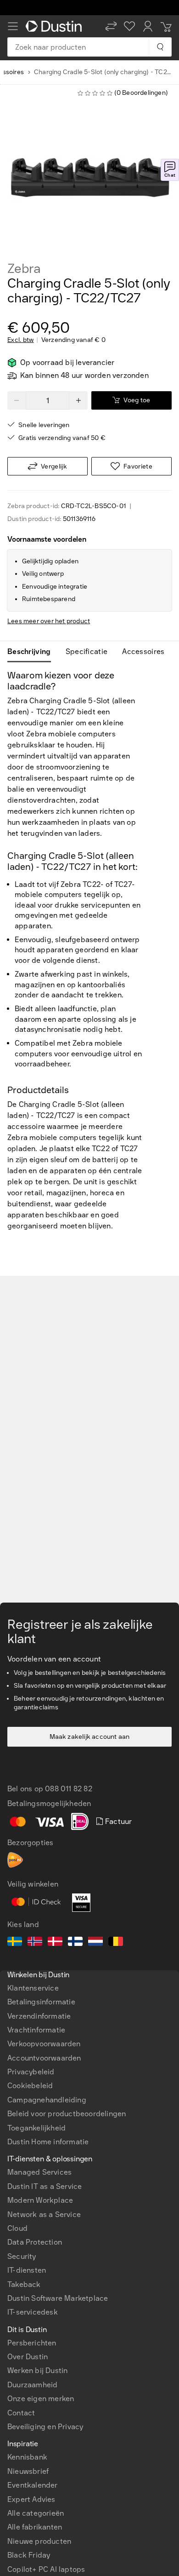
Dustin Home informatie (48, 2142)
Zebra (24, 269)
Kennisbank (27, 2457)
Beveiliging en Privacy (45, 2427)
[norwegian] (35, 1943)
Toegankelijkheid (36, 2128)
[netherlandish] (95, 1943)
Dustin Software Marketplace (58, 2298)
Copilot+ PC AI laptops (46, 2569)
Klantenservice (33, 1988)
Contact (21, 2413)
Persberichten (32, 2343)
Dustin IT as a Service (45, 2186)
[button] (111, 26)
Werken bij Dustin (37, 2370)
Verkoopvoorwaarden (44, 2044)
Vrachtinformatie (36, 2030)
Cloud (17, 2228)
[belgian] (116, 1943)
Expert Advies (31, 2499)
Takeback (24, 2284)
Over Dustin (28, 2357)
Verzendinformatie (39, 2016)
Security (22, 2256)
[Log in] (148, 26)
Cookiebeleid (30, 2086)
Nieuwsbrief (28, 2471)
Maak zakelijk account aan (90, 1737)
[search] (160, 47)
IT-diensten (27, 2270)
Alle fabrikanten (35, 2527)
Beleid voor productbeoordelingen (67, 2114)
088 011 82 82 (69, 1789)
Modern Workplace (40, 2200)
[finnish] (75, 1943)
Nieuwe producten (39, 2541)
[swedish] (15, 1943)
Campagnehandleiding (47, 2100)
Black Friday (29, 2555)
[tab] (33, 652)
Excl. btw (21, 340)
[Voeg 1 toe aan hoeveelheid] (78, 400)
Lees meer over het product (49, 621)
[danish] (55, 1943)
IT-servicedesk (33, 2312)
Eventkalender (33, 2485)
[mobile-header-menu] (13, 26)
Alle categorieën (36, 2513)
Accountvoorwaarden (44, 2058)
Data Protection (35, 2242)
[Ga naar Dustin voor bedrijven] (56, 26)
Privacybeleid (31, 2072)
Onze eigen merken (41, 2399)
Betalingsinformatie (41, 2002)
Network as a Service (44, 2214)
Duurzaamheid (32, 2385)
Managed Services (39, 2172)
